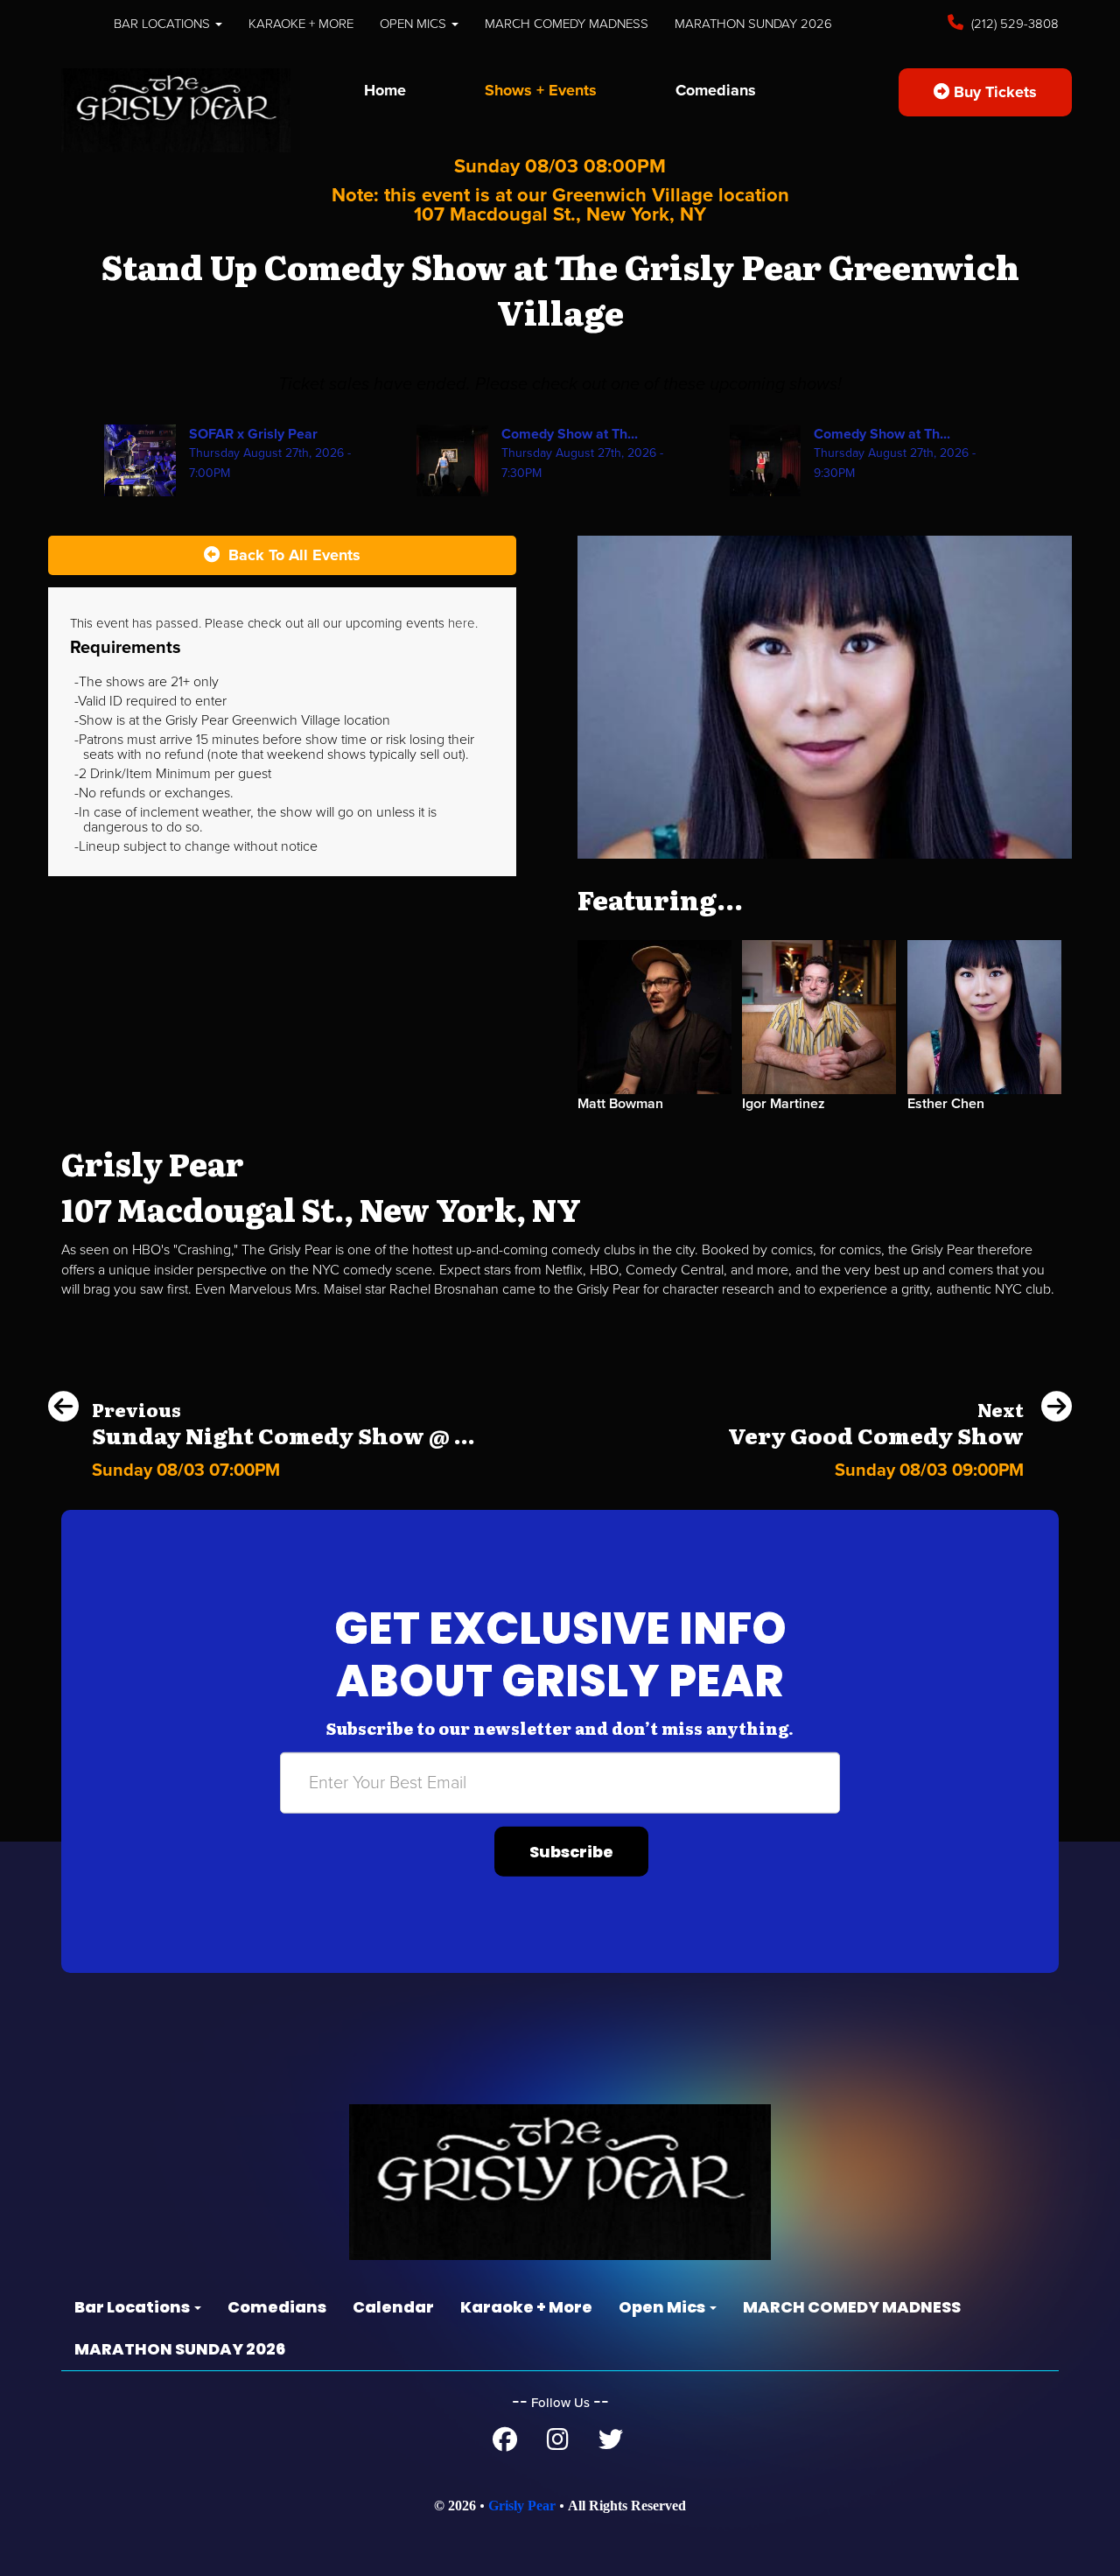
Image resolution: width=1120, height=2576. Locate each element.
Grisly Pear (522, 2506)
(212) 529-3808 (1013, 24)
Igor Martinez (784, 1104)
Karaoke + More (301, 24)
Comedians (716, 90)
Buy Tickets (993, 92)
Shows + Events (541, 90)
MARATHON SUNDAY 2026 (753, 24)
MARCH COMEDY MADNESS (567, 24)
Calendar (393, 2307)
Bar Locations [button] (164, 24)
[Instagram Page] (558, 2444)
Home (385, 90)
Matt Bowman (620, 1104)
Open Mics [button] (415, 24)
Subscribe (571, 1852)
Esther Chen (946, 1104)
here (462, 623)
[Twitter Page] (611, 2444)
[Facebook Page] (505, 2444)
